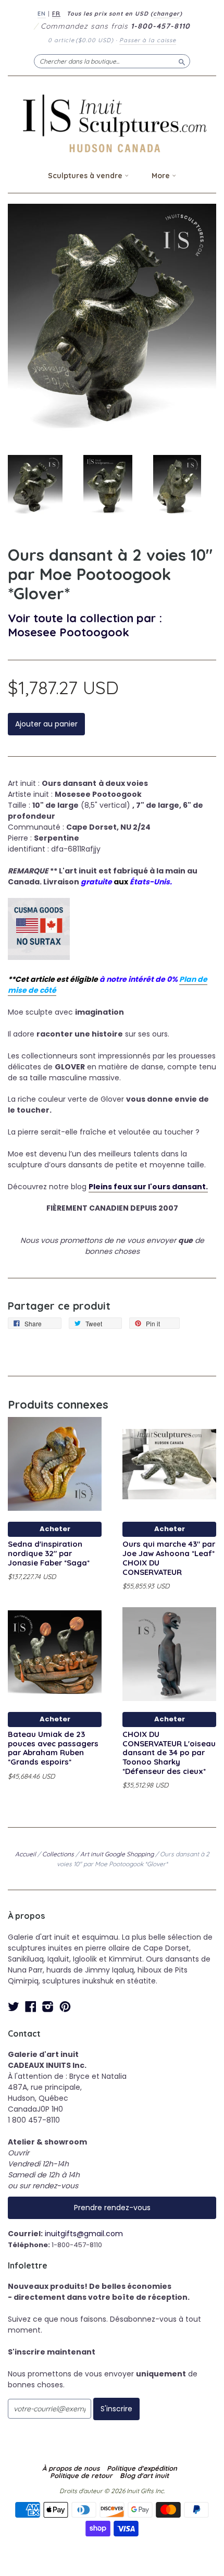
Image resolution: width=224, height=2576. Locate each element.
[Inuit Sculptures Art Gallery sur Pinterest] (65, 2007)
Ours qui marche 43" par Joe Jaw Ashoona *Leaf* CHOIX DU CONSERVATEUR (169, 1558)
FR (56, 14)
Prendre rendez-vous (112, 2208)
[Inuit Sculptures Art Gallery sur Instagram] (48, 2007)
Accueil (26, 1854)
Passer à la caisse (148, 40)
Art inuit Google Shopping (117, 1854)
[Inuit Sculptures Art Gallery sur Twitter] (14, 2007)
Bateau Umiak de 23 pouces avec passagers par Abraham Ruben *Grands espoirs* (53, 1748)
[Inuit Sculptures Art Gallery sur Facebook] (31, 2007)
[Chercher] (182, 61)
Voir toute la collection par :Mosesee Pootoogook (85, 625)
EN (42, 14)
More (162, 176)
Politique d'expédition (142, 2468)
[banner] (112, 123)
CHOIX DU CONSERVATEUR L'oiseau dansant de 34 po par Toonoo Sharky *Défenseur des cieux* (169, 1753)
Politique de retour (81, 2475)
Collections (58, 1854)
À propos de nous (71, 2468)
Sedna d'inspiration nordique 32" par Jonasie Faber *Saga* (49, 1553)
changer (166, 14)
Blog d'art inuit (144, 2475)
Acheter (55, 1529)
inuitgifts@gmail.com (84, 2234)
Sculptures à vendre (86, 176)
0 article (81, 40)
